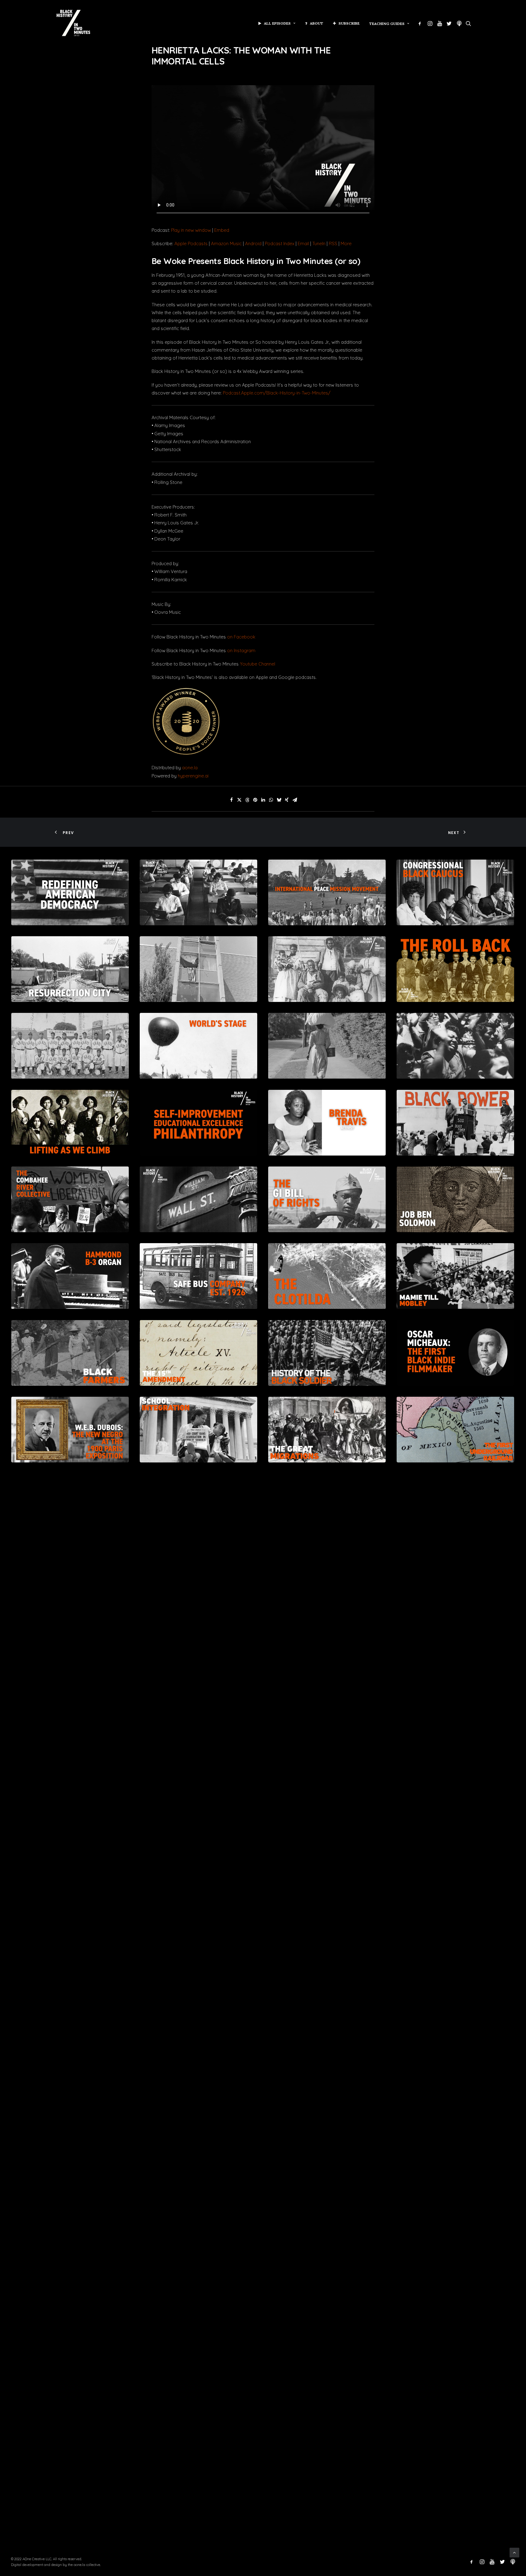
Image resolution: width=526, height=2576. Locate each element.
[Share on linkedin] (263, 800)
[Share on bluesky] (279, 800)
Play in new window (191, 230)
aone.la (189, 768)
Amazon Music (226, 243)
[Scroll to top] (514, 2552)
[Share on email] (295, 800)
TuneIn (319, 243)
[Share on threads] (247, 800)
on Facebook (241, 637)
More (346, 243)
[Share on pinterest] (255, 800)
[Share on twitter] (239, 800)
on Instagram (241, 650)
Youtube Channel (258, 664)
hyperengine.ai (193, 776)
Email (303, 243)
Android (253, 243)
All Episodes (277, 23)
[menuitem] (277, 23)
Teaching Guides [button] (387, 24)
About (317, 23)
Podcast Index (280, 243)
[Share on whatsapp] (271, 800)
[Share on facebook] (231, 800)
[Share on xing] (287, 800)
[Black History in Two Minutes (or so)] (73, 23)
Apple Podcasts (191, 243)
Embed (222, 230)
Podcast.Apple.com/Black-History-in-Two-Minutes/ (277, 393)
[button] (421, 23)
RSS (333, 243)
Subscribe (349, 23)
